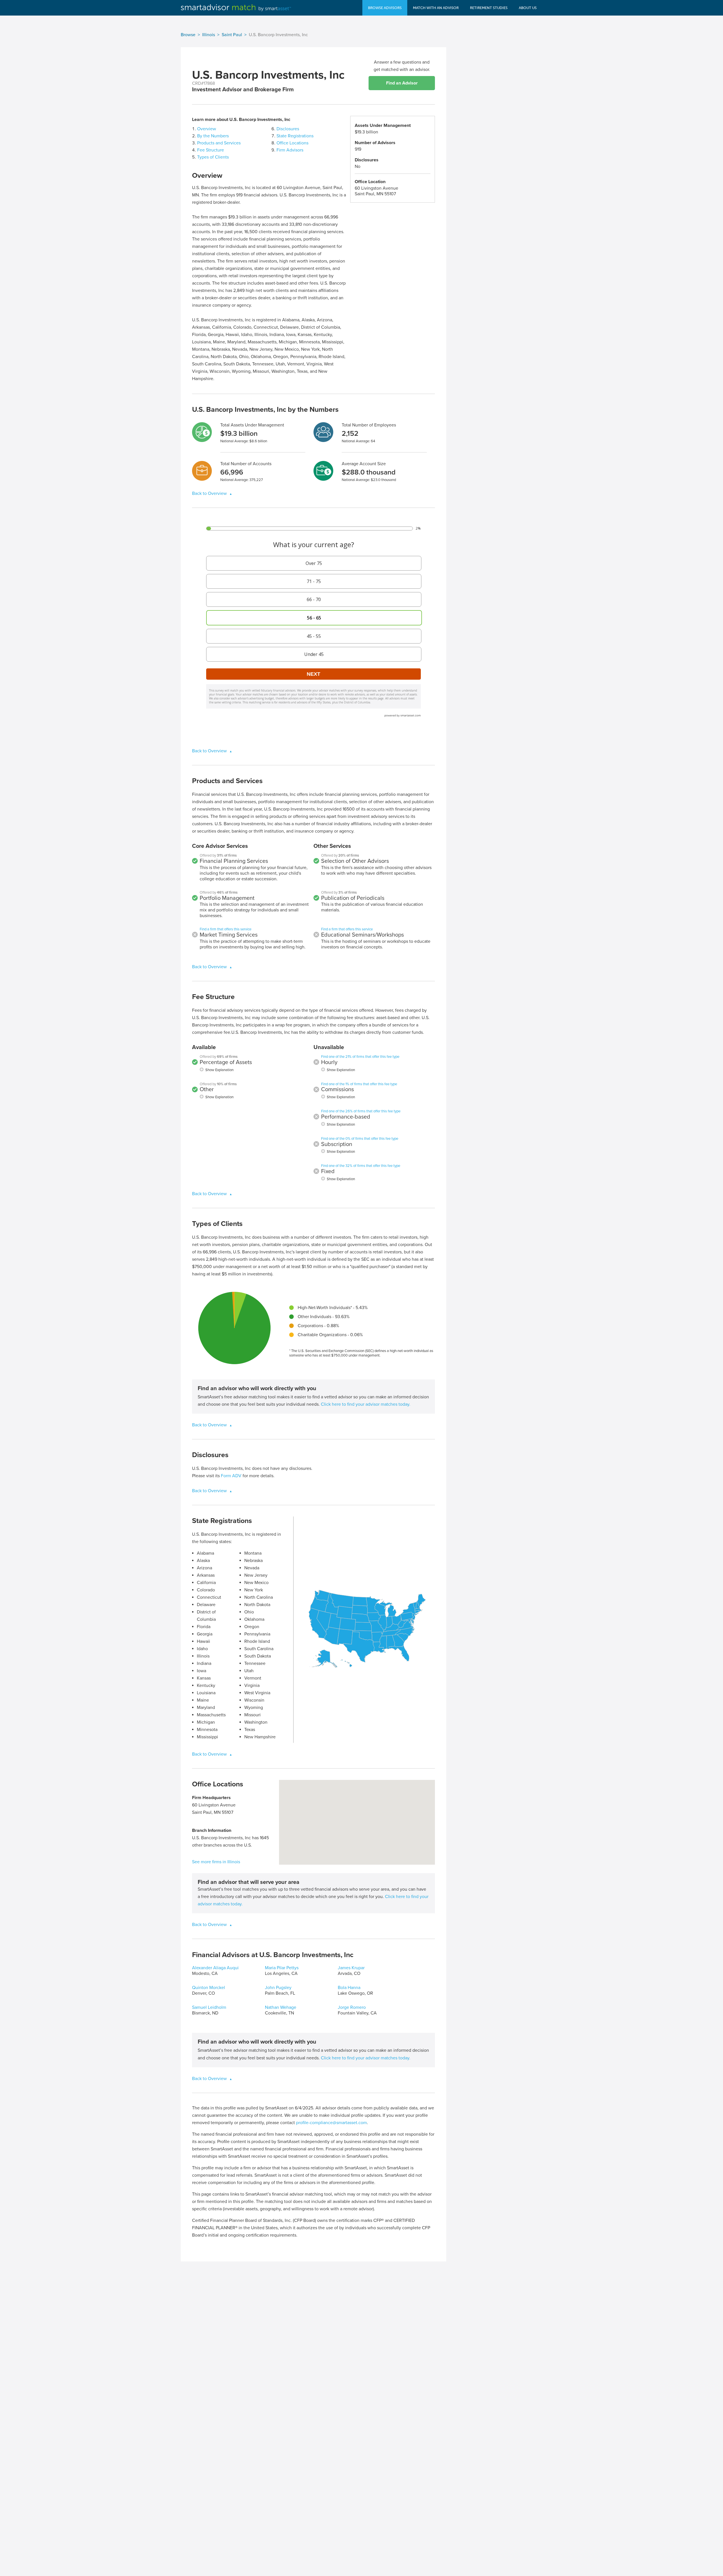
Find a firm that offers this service (226, 929)
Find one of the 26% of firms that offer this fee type (361, 1111)
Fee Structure (211, 150)
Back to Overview (210, 493)
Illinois (209, 35)
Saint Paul (232, 35)
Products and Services (219, 143)
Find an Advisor (402, 83)
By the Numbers (213, 136)
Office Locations (292, 143)
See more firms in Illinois (216, 1862)
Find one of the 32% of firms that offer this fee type (361, 1166)
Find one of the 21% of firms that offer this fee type (360, 1057)
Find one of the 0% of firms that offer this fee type (360, 1139)
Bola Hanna (349, 1988)
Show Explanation (219, 1070)
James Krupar (351, 1968)
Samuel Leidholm (209, 2007)
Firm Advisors (290, 150)
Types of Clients (213, 157)
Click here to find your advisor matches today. (366, 1404)
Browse (188, 35)
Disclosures (288, 129)
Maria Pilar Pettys (282, 1968)
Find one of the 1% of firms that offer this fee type (359, 1084)
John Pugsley (278, 1988)
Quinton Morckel (209, 1988)
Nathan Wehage (281, 2007)
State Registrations (295, 136)
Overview (207, 129)
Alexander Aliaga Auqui (215, 1968)
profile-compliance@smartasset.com (331, 2123)
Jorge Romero (352, 2007)
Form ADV (231, 1476)
